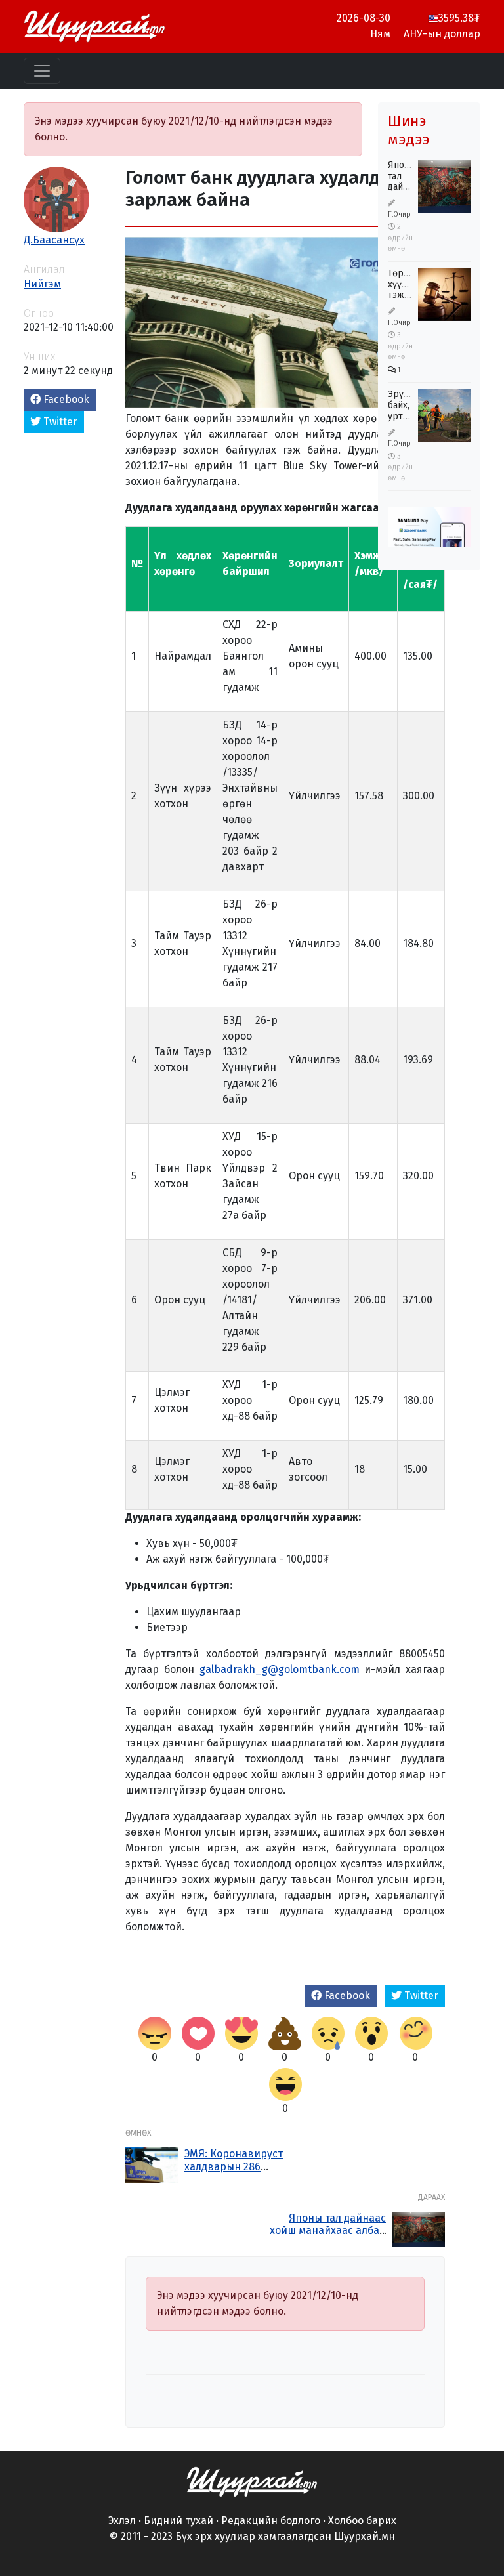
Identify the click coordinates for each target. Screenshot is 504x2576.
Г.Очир (399, 214)
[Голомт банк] (429, 537)
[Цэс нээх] (42, 71)
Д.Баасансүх (54, 240)
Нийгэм (42, 284)
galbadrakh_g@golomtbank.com (280, 1669)
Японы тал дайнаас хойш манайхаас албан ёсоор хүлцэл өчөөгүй (328, 2230)
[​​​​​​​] (252, 2481)
